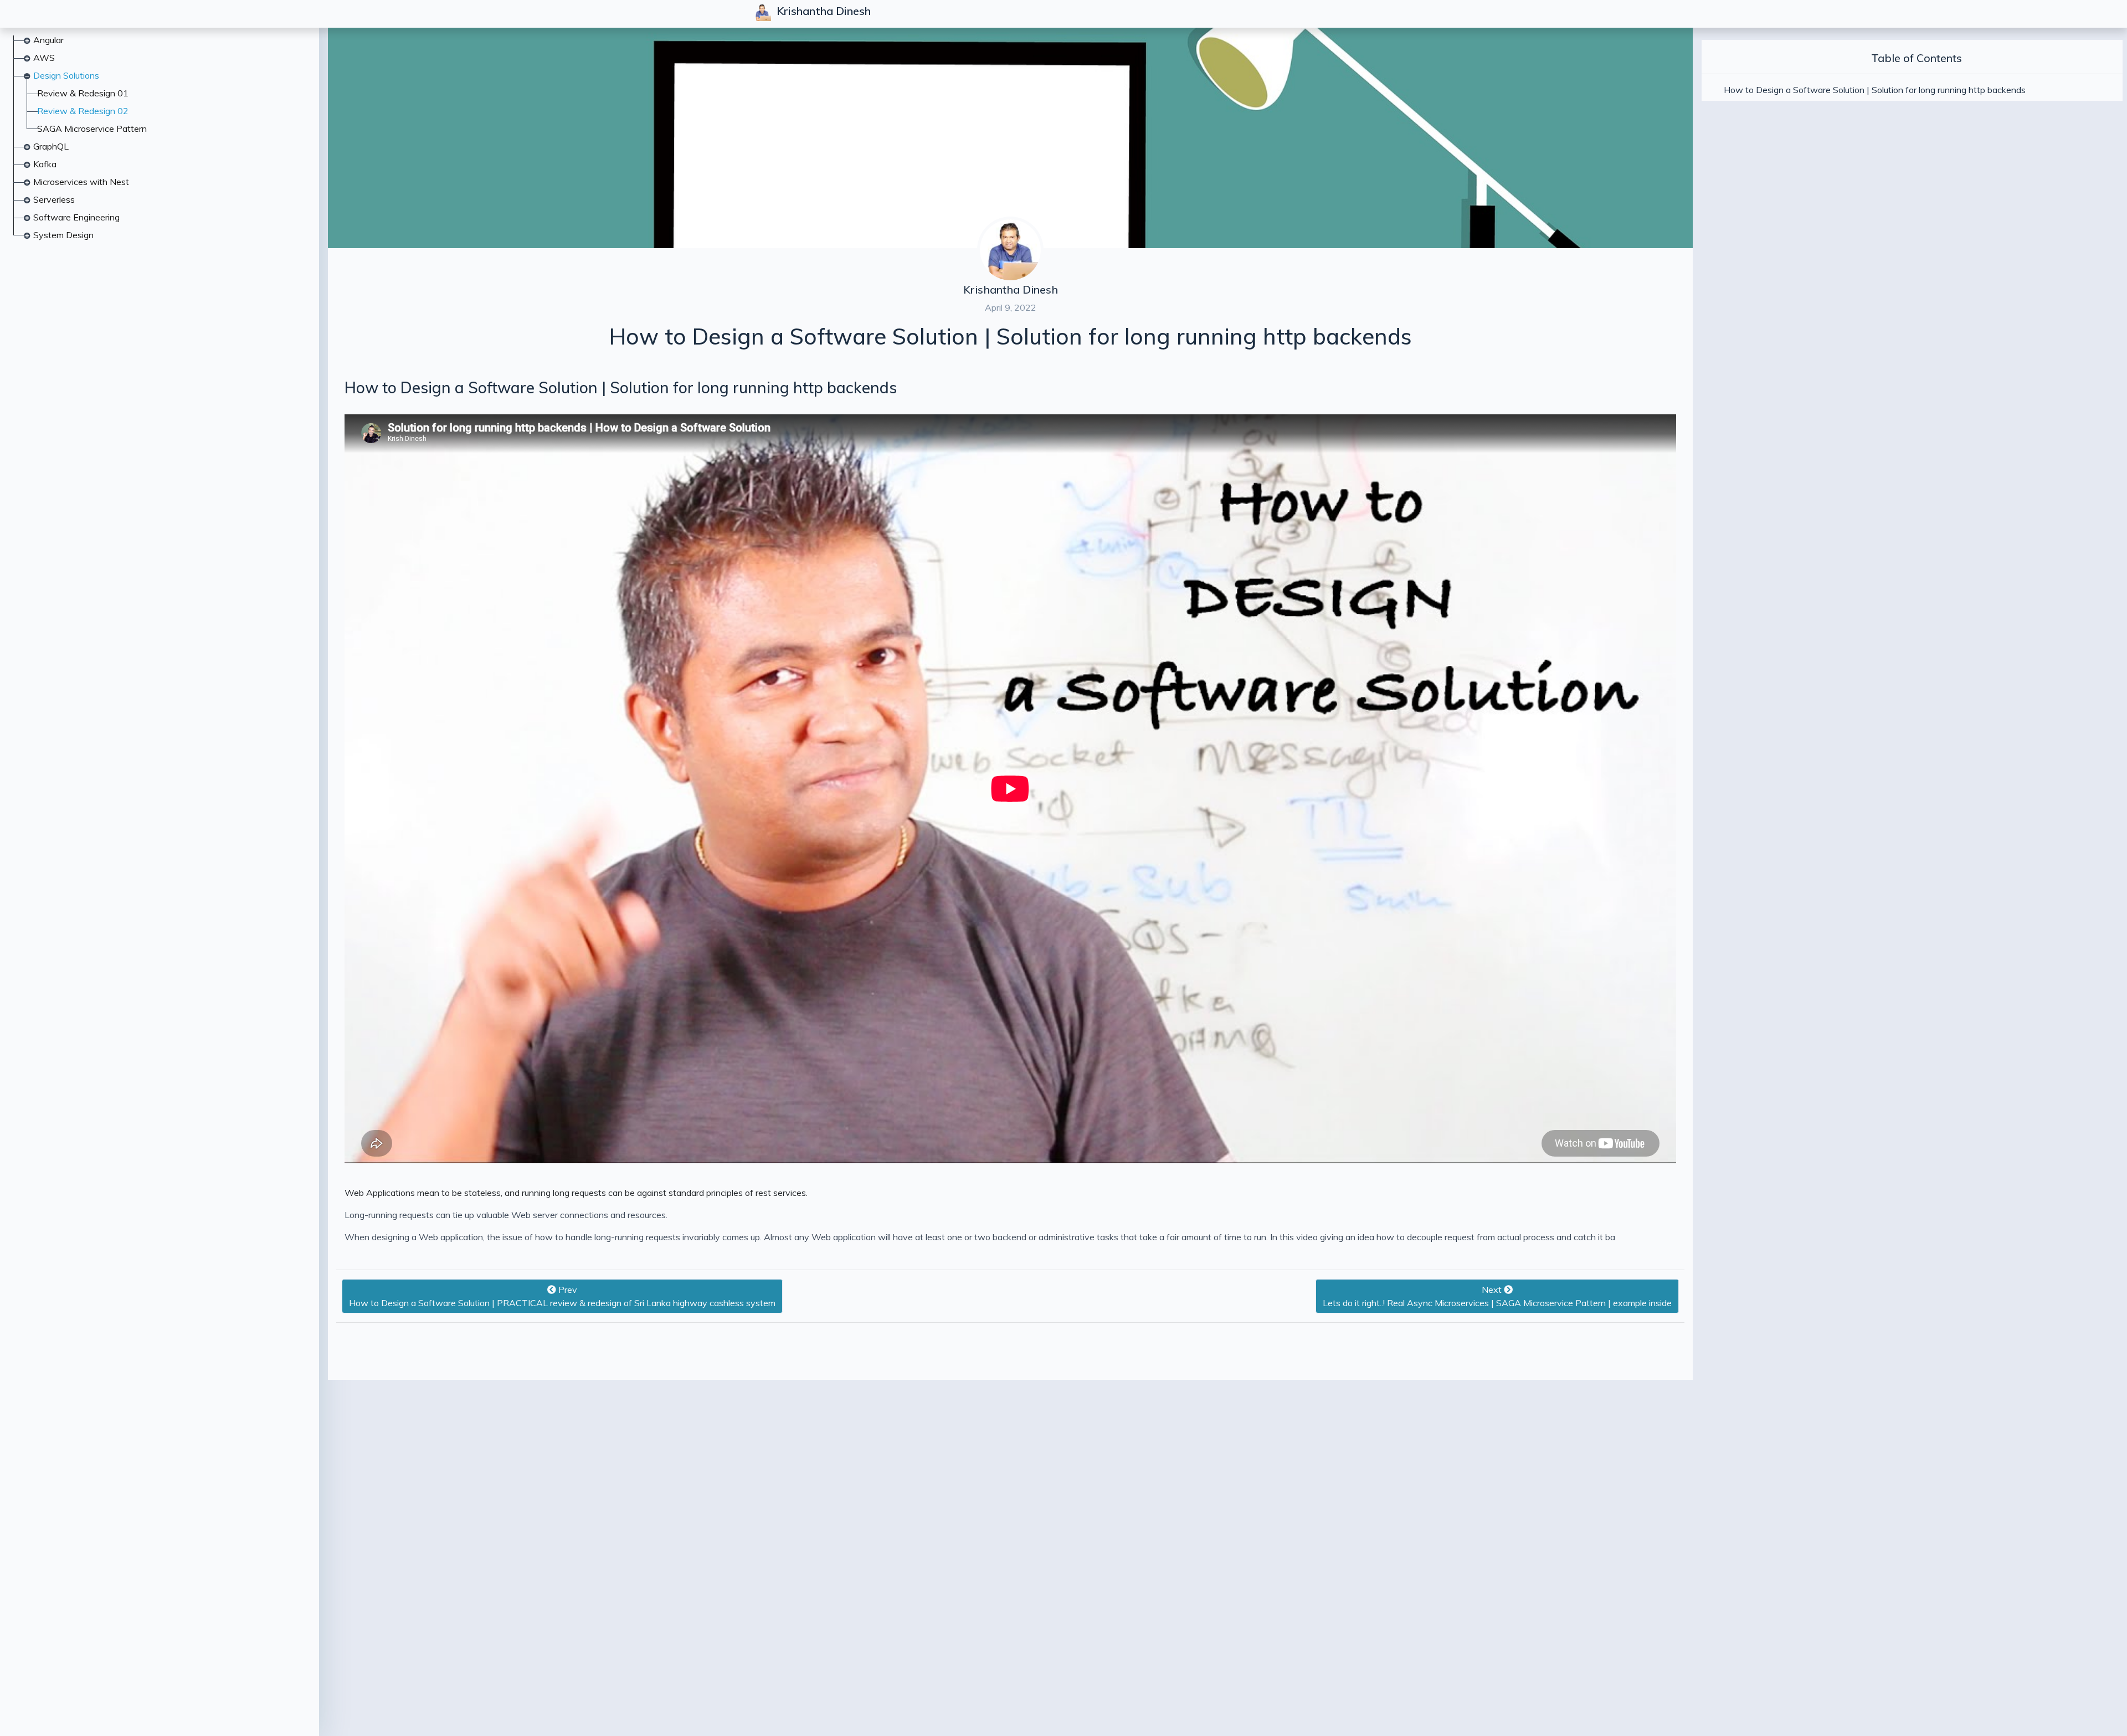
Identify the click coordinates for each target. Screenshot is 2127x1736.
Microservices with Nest (81, 182)
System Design (63, 235)
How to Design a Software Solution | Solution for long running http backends (621, 387)
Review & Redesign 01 (83, 93)
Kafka (45, 164)
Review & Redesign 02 (83, 111)
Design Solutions (66, 75)
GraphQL (51, 146)
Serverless (54, 199)
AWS (44, 58)
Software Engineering (76, 217)
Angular (48, 40)
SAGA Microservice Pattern (92, 129)
